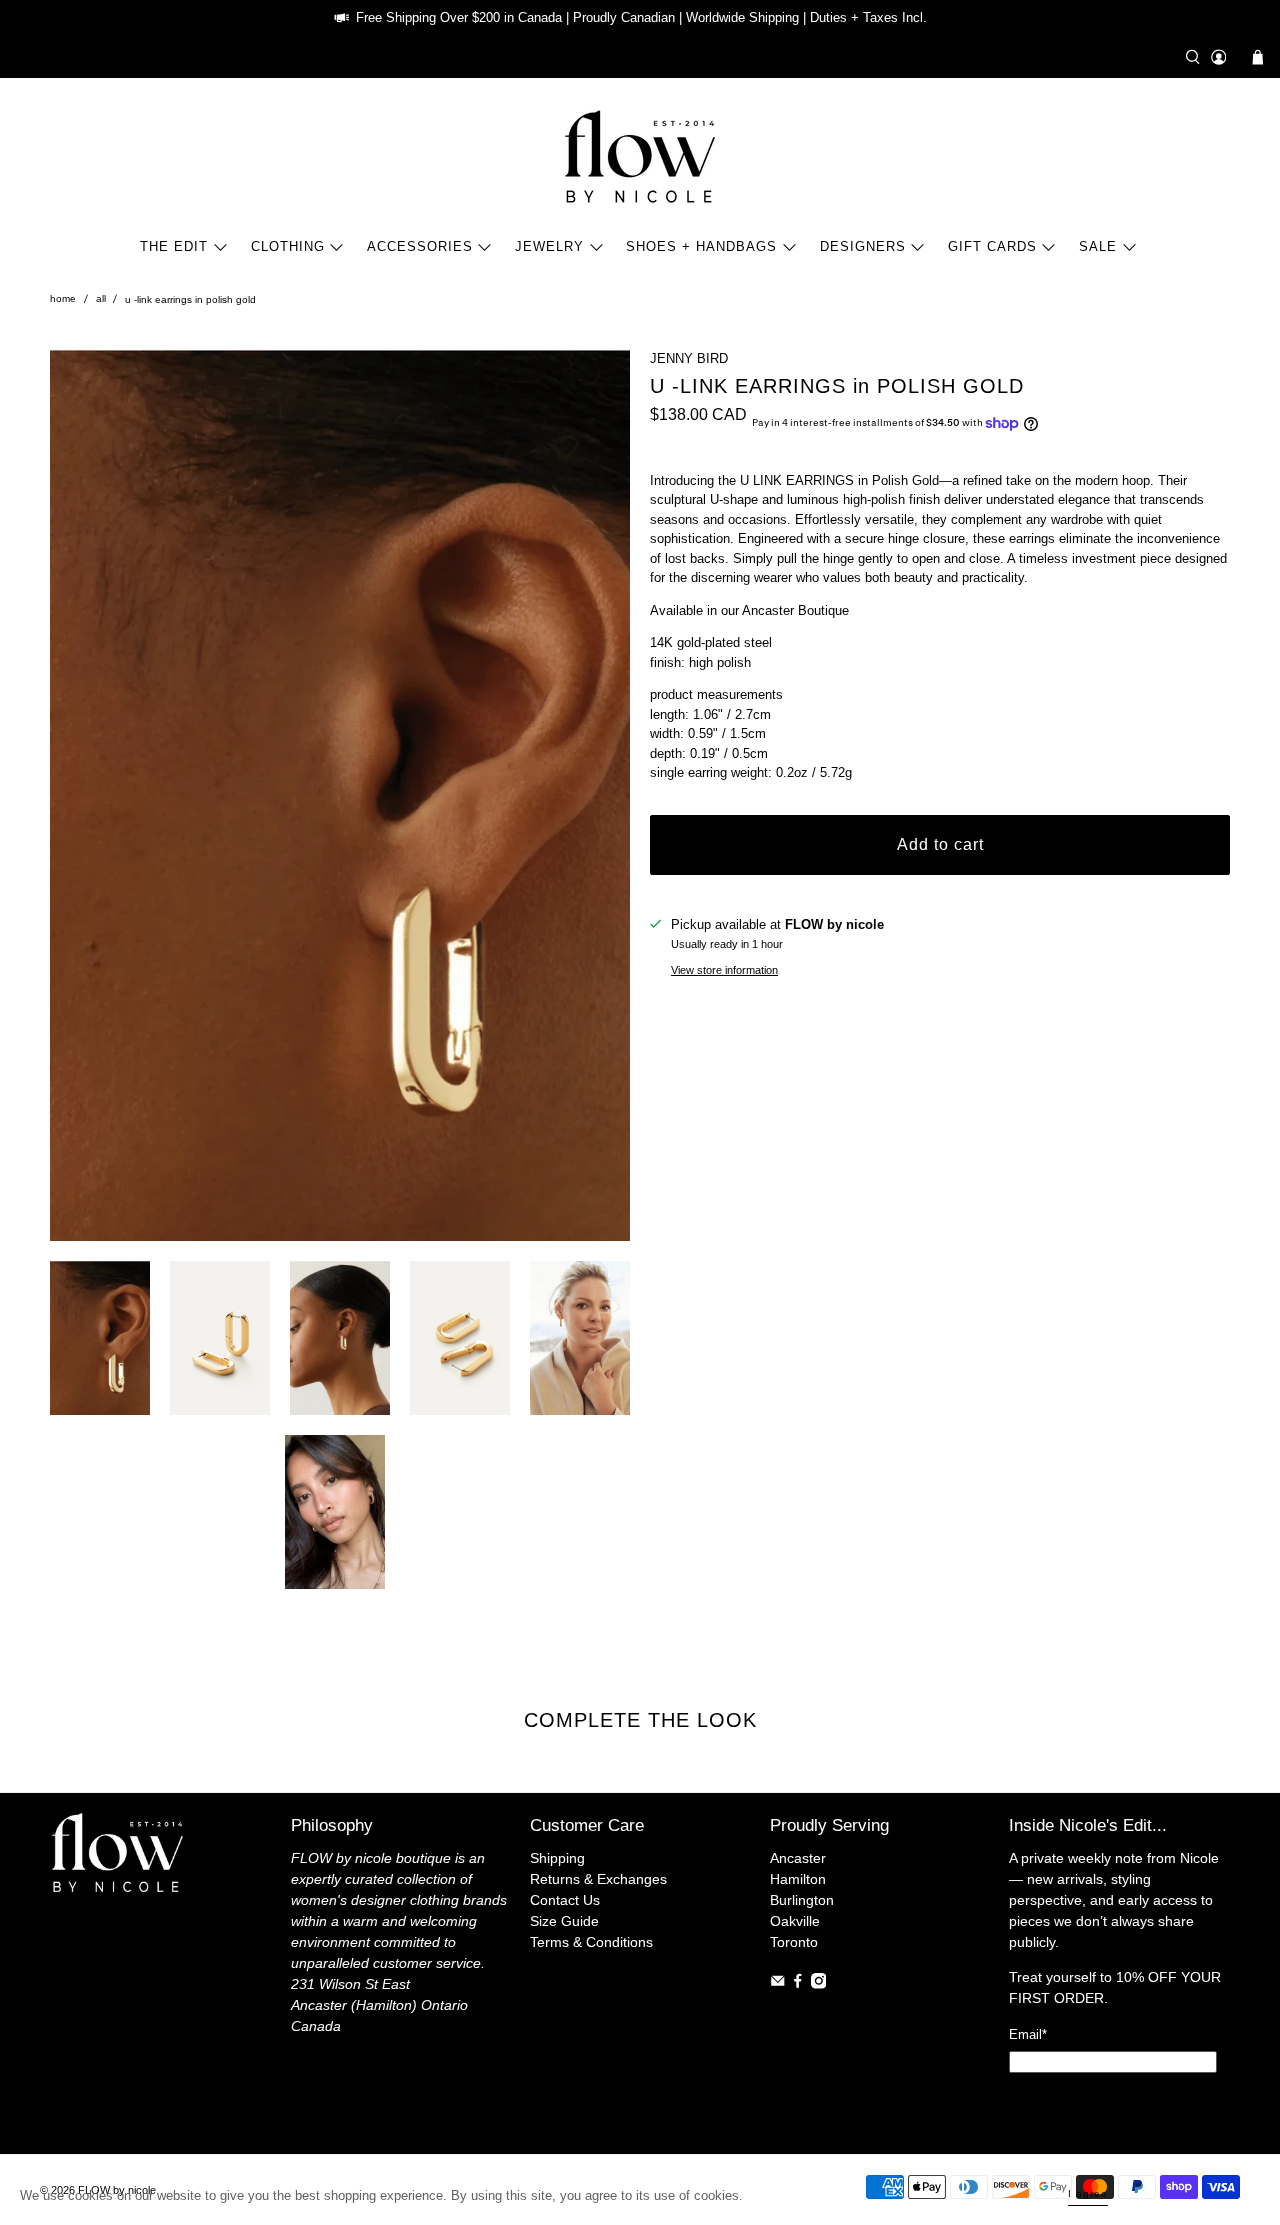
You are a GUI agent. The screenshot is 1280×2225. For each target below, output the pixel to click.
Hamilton (798, 1879)
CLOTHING (288, 246)
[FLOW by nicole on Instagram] (819, 1984)
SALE (1098, 246)
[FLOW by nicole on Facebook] (798, 1984)
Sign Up (1113, 2102)
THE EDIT (174, 246)
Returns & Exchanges (598, 1879)
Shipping (557, 1858)
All (101, 299)
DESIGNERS (863, 246)
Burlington (802, 1900)
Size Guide (564, 1921)
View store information (724, 970)
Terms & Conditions (591, 1942)
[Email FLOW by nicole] (778, 1984)
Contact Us (565, 1900)
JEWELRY (549, 246)
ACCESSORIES (420, 246)
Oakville (795, 1921)
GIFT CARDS (992, 246)
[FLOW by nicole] (640, 156)
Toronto (794, 1942)
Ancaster (798, 1858)
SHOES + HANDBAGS (701, 246)
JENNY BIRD (689, 358)
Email (1028, 2034)
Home (63, 299)
